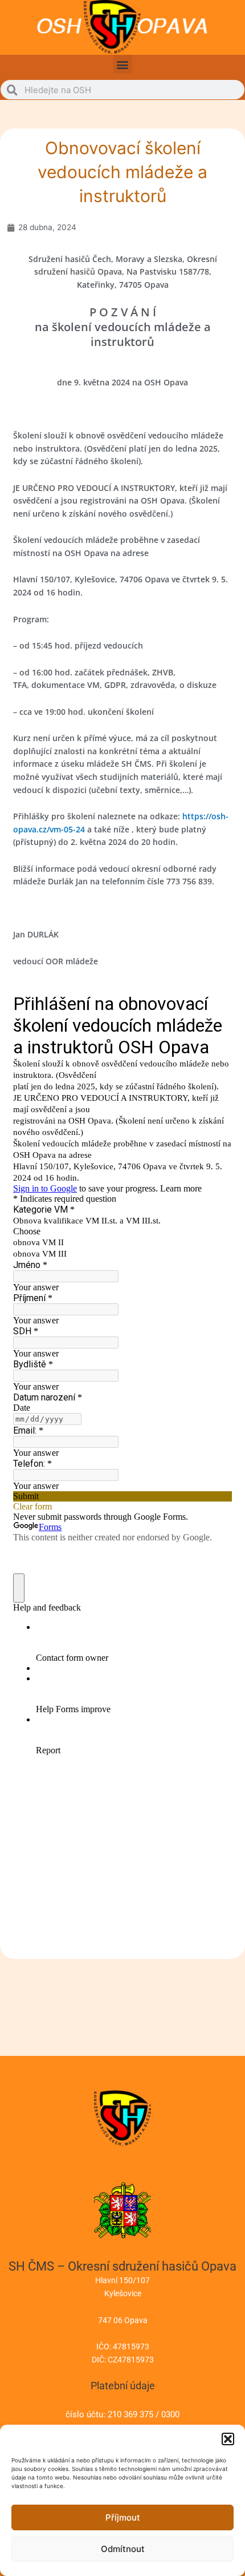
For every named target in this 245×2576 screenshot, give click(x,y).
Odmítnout (123, 2549)
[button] (228, 2439)
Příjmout (123, 2517)
